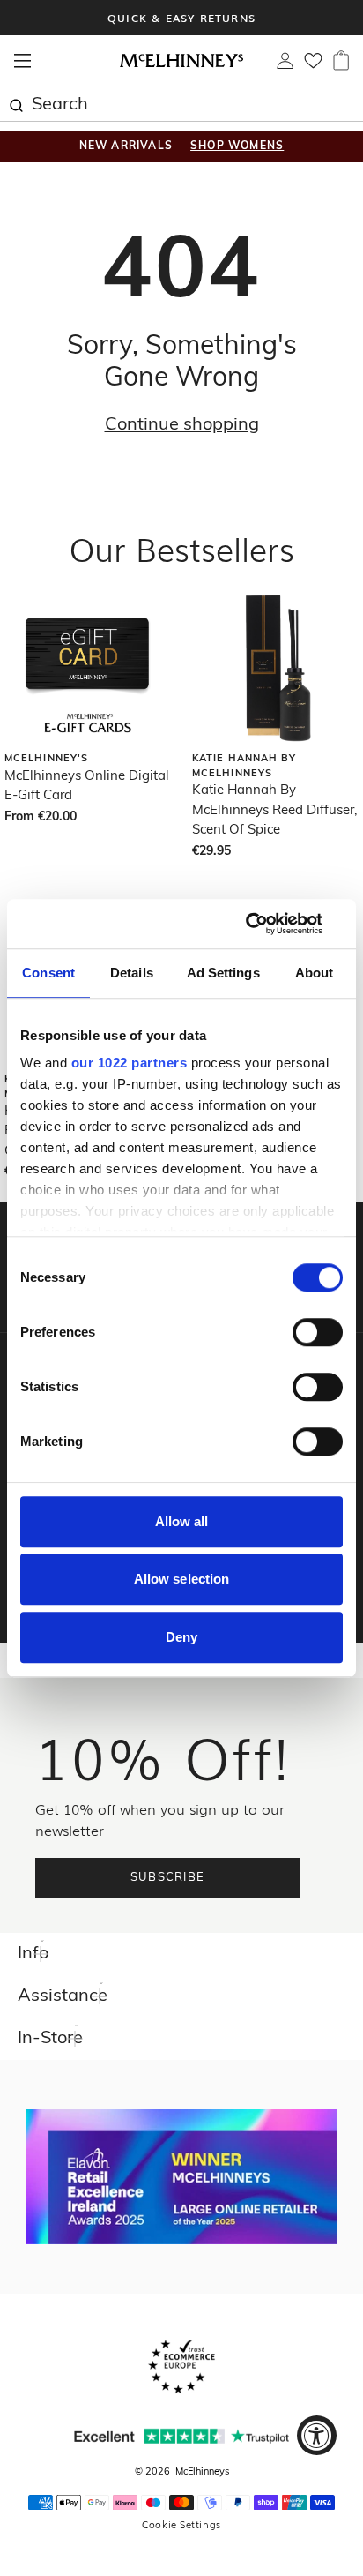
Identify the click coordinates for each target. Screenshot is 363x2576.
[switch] (318, 1332)
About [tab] (315, 973)
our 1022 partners (130, 1063)
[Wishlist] (313, 66)
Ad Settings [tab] (223, 973)
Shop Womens (237, 146)
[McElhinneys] (181, 64)
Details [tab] (132, 973)
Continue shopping (182, 425)
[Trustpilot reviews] (181, 2436)
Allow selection (182, 1579)
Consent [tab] (48, 973)
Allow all (182, 1521)
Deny (181, 1637)
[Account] (285, 65)
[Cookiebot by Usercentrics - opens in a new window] (266, 924)
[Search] (16, 103)
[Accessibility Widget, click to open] (317, 2435)
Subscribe (168, 1878)
